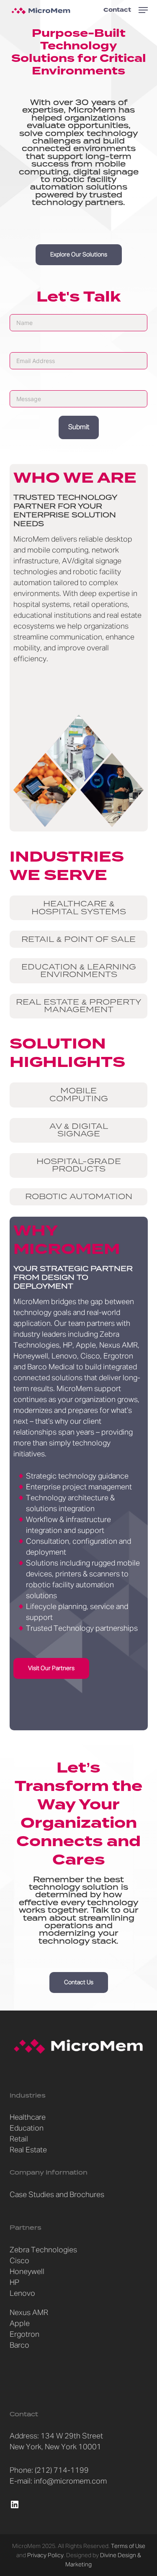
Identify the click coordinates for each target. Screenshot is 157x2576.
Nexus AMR (29, 2313)
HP (14, 2283)
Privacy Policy (45, 2556)
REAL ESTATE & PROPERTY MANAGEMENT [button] (78, 1006)
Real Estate (28, 2150)
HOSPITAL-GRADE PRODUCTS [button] (79, 1165)
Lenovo (22, 2294)
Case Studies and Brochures (57, 2195)
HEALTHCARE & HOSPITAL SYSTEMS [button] (79, 908)
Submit (79, 427)
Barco (19, 2346)
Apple (20, 2324)
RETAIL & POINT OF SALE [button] (78, 939)
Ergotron (24, 2335)
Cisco (19, 2261)
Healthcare (28, 2118)
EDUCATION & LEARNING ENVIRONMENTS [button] (79, 971)
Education (27, 2128)
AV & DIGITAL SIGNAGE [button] (79, 1130)
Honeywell (27, 2272)
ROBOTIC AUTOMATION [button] (79, 1197)
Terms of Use (128, 2546)
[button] (143, 10)
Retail (19, 2139)
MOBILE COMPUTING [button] (79, 1095)
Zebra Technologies (43, 2250)
